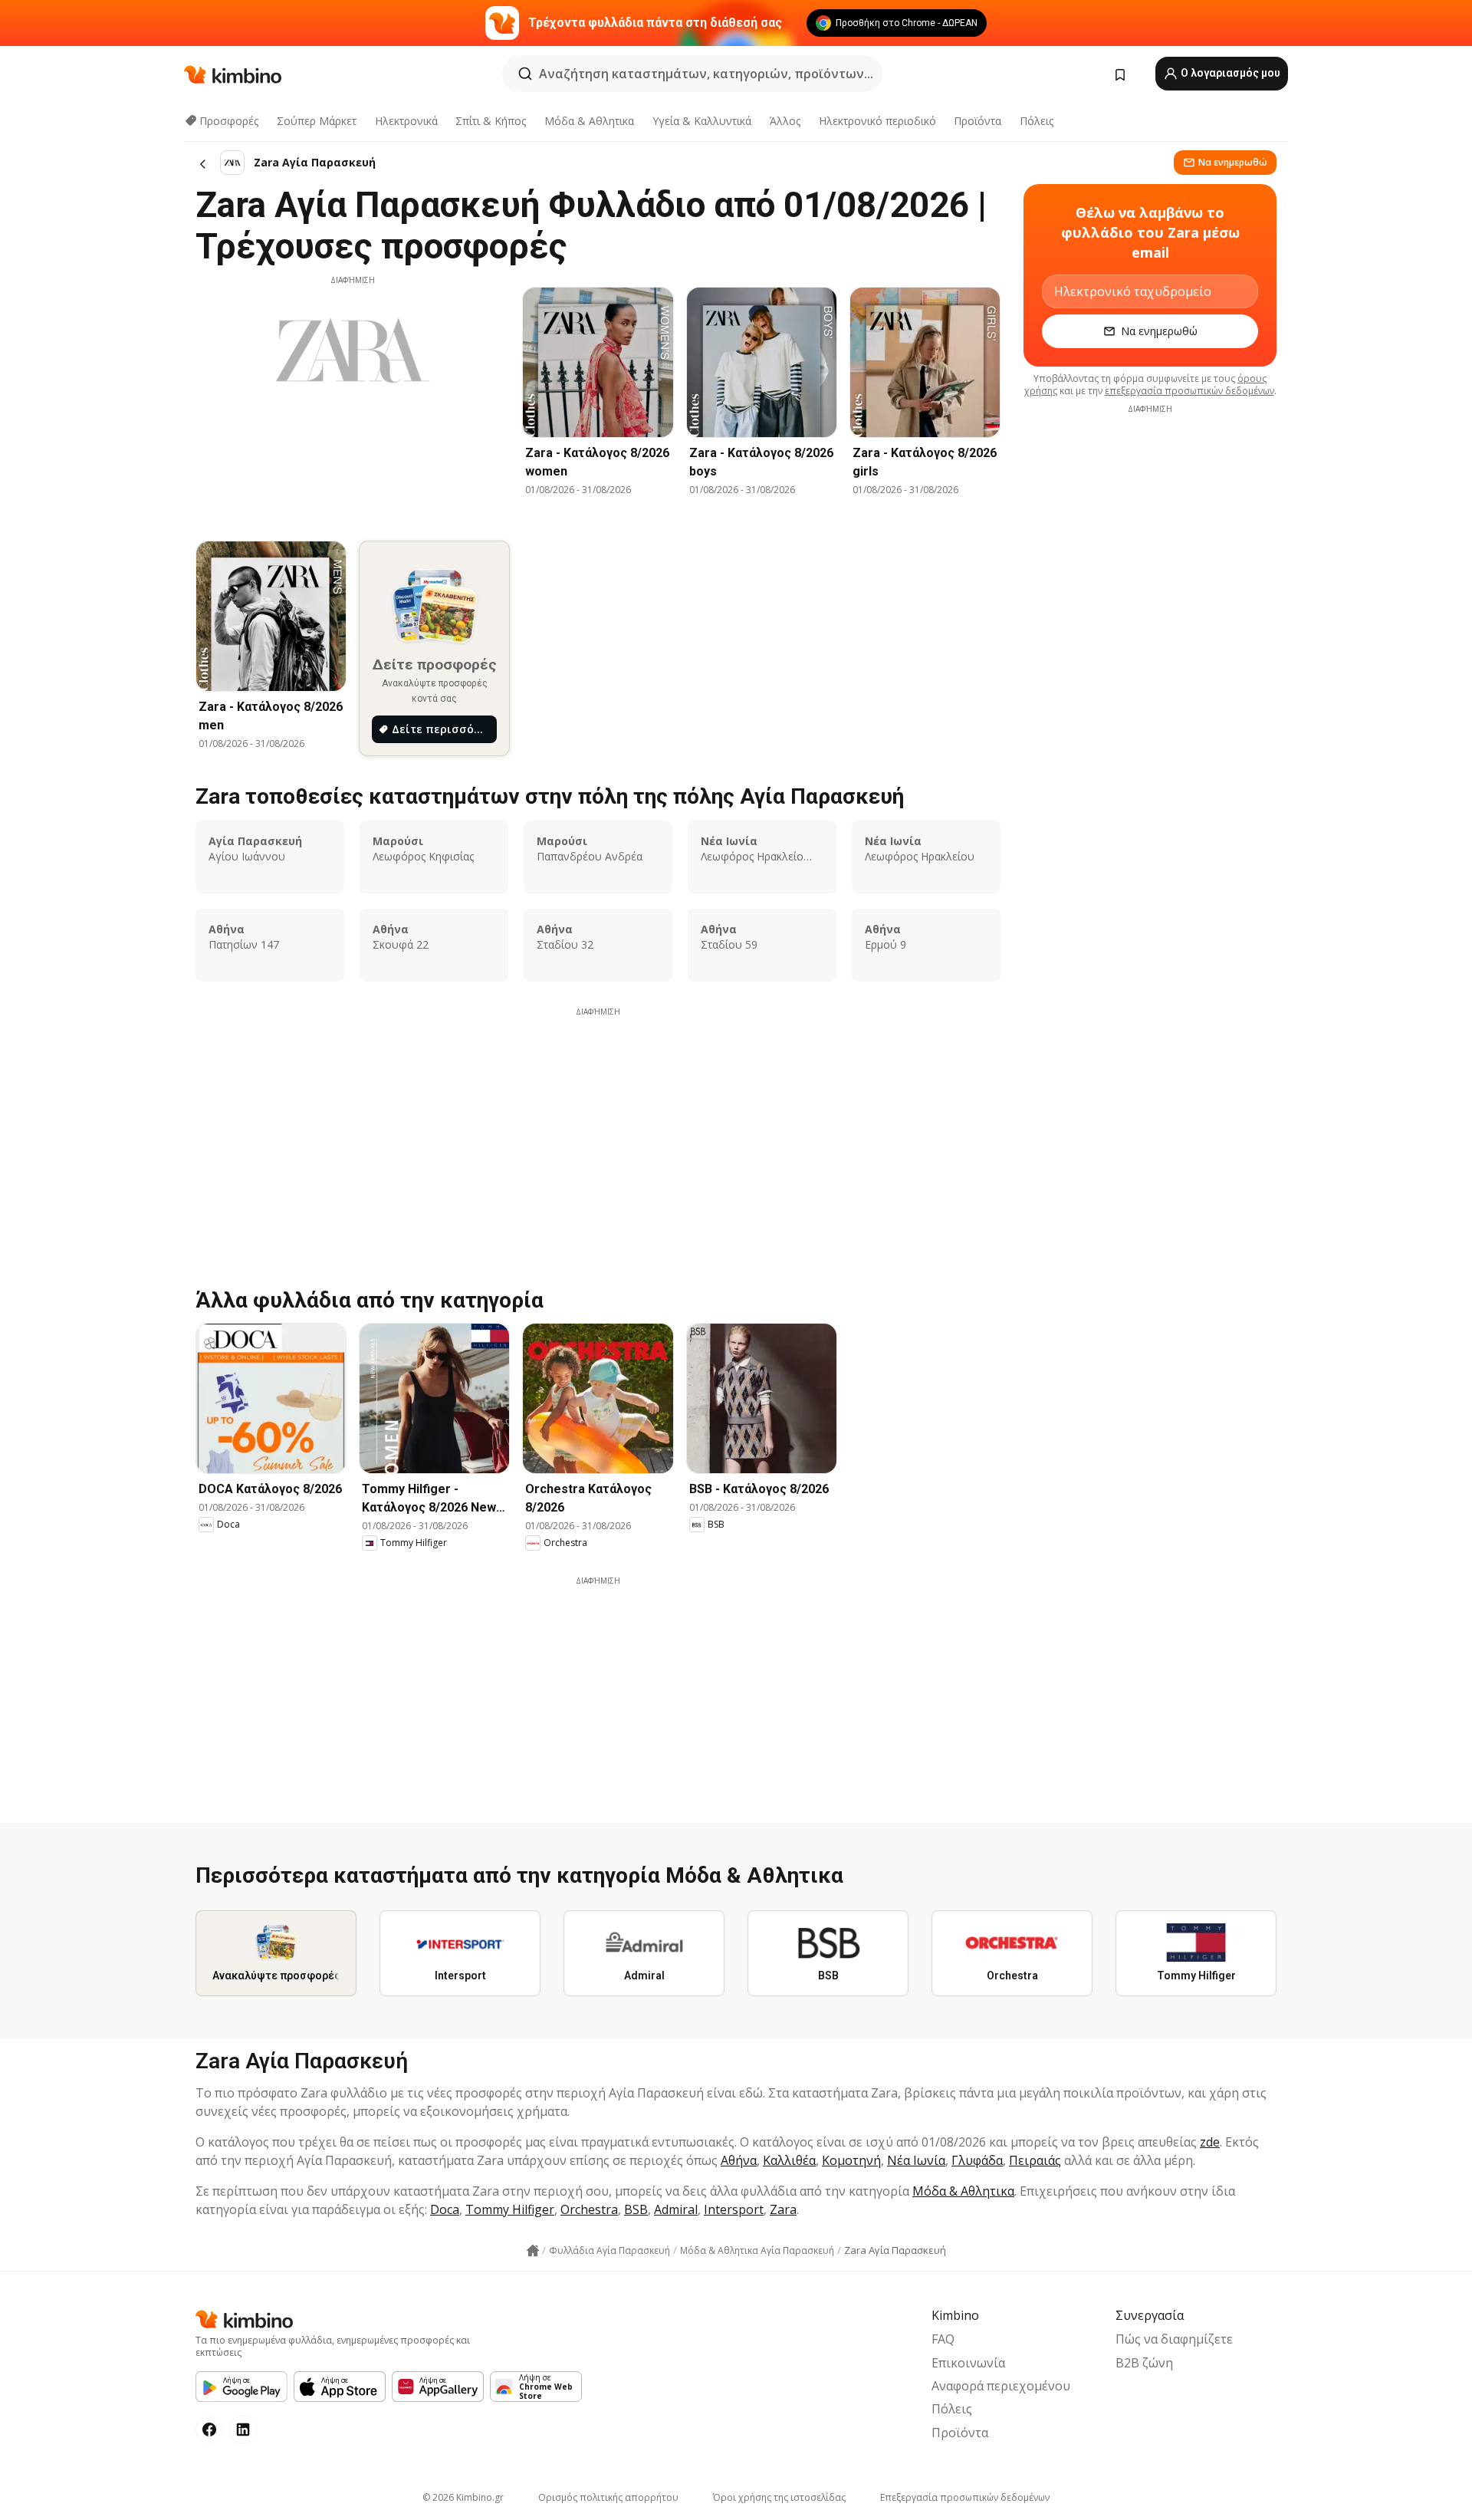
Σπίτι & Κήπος (491, 121)
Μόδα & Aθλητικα (589, 121)
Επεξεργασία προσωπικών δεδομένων (965, 2497)
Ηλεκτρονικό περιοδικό (877, 121)
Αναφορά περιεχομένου (1001, 2386)
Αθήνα (739, 2160)
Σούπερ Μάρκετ (317, 121)
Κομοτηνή (851, 2160)
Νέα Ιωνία (916, 2160)
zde (1210, 2142)
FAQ (943, 2339)
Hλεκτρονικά (406, 121)
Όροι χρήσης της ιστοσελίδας (779, 2497)
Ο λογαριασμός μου (1229, 73)
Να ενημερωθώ (1233, 162)
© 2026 (463, 2497)
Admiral (676, 2209)
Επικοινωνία (968, 2363)
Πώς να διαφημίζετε (1174, 2339)
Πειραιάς (1035, 2160)
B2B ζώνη (1144, 2363)
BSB (636, 2209)
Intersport (734, 2209)
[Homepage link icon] (533, 2251)
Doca (445, 2209)
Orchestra (589, 2209)
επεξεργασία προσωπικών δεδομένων (1189, 391)
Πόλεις (1037, 121)
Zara (783, 2209)
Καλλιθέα (789, 2160)
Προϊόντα (978, 121)
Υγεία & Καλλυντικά (702, 121)
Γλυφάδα (977, 2160)
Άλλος (785, 121)
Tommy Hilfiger (510, 2209)
